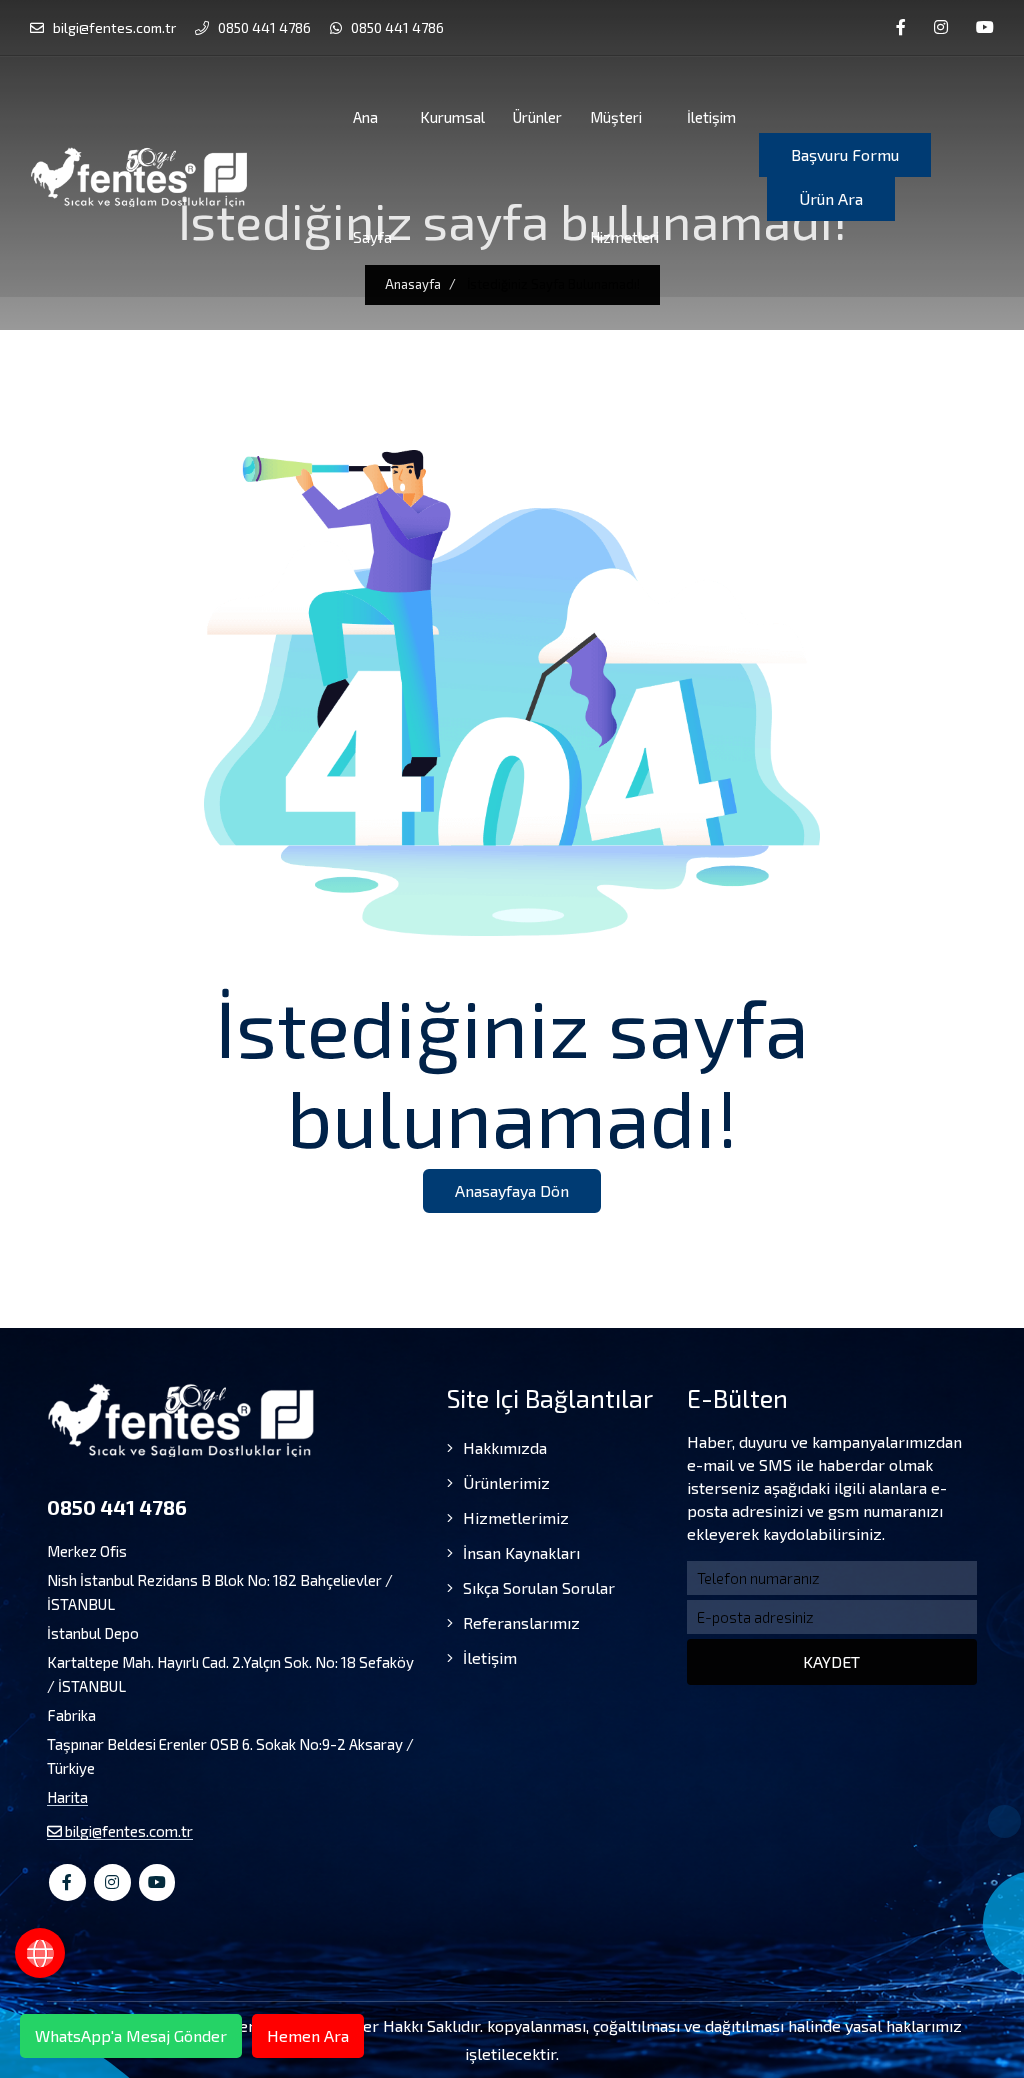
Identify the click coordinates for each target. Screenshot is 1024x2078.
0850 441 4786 (263, 27)
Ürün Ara (831, 198)
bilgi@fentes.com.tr (113, 27)
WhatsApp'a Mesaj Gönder (131, 2035)
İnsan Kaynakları (519, 1552)
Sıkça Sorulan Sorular (537, 1587)
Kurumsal (452, 117)
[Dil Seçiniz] (40, 1953)
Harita (67, 1797)
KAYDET (831, 1661)
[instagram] (941, 27)
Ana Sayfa (372, 177)
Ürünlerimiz (504, 1482)
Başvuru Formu (845, 154)
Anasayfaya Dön (512, 1190)
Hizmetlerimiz (514, 1517)
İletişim (711, 117)
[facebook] (901, 27)
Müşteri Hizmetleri (624, 177)
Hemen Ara (308, 2035)
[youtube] (985, 27)
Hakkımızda (503, 1447)
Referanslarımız (519, 1622)
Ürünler (537, 117)
